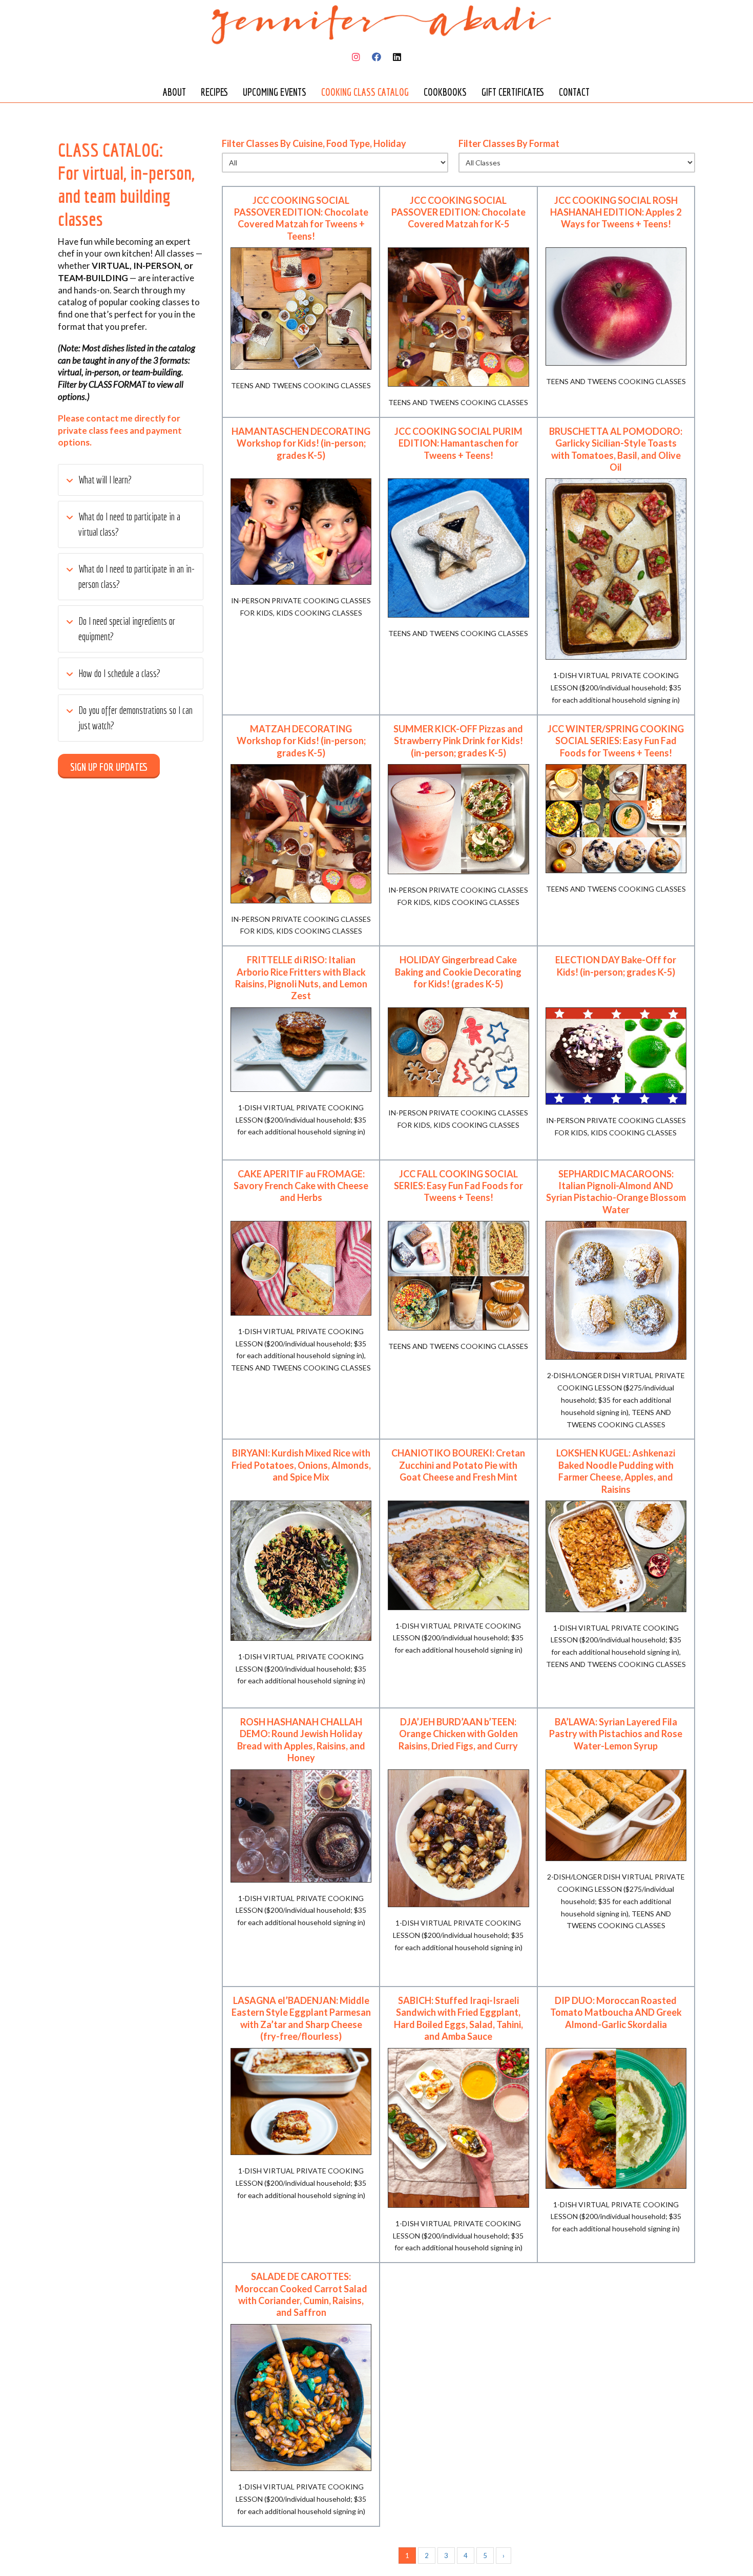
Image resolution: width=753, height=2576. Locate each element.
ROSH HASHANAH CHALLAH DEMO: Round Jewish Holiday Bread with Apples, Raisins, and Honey (301, 1740)
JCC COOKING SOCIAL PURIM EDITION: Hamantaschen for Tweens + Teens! (458, 443)
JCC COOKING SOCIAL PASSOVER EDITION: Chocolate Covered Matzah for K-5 (458, 212)
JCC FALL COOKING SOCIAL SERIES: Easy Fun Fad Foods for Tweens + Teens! (458, 1186)
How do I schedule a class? (119, 673)
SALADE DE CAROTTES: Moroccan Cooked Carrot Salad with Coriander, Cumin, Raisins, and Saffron (301, 2294)
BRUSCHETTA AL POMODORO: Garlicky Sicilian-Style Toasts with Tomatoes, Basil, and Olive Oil (616, 449)
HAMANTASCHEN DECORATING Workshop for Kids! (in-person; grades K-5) (301, 443)
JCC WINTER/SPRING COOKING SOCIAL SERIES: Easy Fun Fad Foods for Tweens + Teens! (616, 741)
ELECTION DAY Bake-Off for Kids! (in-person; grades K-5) (616, 966)
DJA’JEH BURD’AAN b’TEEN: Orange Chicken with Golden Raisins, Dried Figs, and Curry (458, 1734)
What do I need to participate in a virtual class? (129, 524)
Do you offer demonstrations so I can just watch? (135, 718)
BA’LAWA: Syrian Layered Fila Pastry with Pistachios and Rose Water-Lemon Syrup (616, 1734)
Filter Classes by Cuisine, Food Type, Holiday (314, 144)
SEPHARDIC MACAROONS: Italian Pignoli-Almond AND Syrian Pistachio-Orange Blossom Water (616, 1192)
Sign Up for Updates (109, 767)
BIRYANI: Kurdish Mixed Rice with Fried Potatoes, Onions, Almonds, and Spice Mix (301, 1465)
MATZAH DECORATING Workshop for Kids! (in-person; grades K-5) (301, 741)
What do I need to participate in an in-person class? (137, 576)
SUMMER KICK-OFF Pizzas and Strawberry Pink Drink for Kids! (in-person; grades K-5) (458, 741)
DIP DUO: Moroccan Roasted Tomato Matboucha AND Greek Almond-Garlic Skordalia (616, 2012)
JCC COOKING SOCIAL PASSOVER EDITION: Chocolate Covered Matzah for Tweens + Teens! (301, 218)
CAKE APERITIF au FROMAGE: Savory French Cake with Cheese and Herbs (301, 1186)
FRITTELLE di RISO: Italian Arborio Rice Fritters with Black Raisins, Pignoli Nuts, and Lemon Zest (301, 978)
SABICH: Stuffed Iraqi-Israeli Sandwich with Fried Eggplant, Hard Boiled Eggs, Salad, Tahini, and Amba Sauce (458, 2018)
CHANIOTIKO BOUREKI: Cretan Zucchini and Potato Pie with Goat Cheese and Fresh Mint (458, 1465)
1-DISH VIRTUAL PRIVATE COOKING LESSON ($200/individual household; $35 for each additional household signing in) (616, 688)
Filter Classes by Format (509, 144)
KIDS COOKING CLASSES (319, 613)
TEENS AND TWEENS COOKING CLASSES (301, 385)
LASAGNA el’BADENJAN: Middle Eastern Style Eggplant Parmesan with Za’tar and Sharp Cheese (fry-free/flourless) (301, 2018)
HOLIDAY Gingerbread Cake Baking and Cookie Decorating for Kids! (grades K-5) (458, 972)
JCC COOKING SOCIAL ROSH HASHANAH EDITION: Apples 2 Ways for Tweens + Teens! (616, 212)
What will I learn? (105, 480)
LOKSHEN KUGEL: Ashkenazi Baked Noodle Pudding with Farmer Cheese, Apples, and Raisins (616, 1471)
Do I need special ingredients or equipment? (127, 629)
